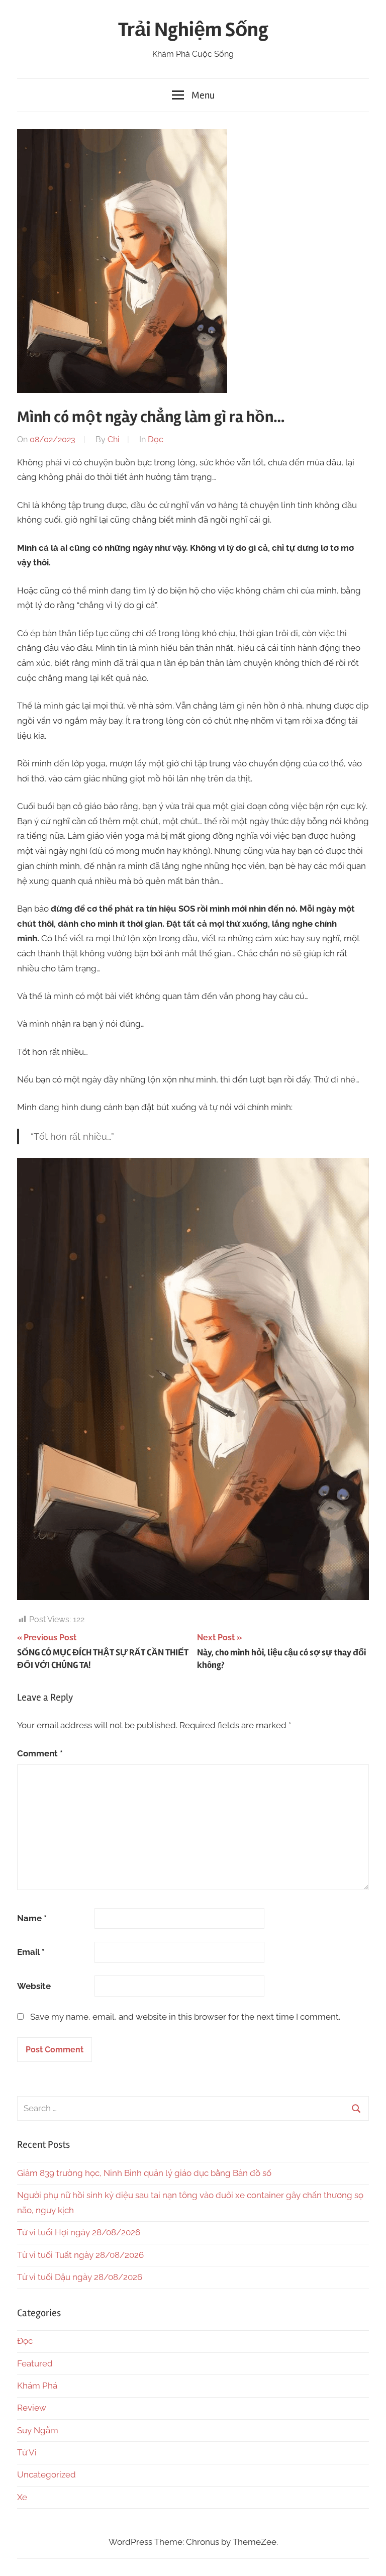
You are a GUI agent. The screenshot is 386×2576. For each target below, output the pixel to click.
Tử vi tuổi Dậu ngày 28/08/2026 (80, 2277)
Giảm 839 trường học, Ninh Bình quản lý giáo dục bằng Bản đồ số (144, 2173)
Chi (113, 439)
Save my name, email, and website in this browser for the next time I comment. (185, 2017)
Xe (22, 2497)
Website (34, 1986)
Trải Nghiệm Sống (193, 30)
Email (31, 1952)
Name (32, 1918)
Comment (40, 1753)
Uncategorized (46, 2474)
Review (32, 2408)
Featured (35, 2363)
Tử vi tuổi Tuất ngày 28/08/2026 (80, 2255)
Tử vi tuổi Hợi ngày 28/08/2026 (79, 2232)
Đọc (156, 439)
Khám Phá (37, 2386)
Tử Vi (27, 2452)
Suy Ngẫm (38, 2430)
